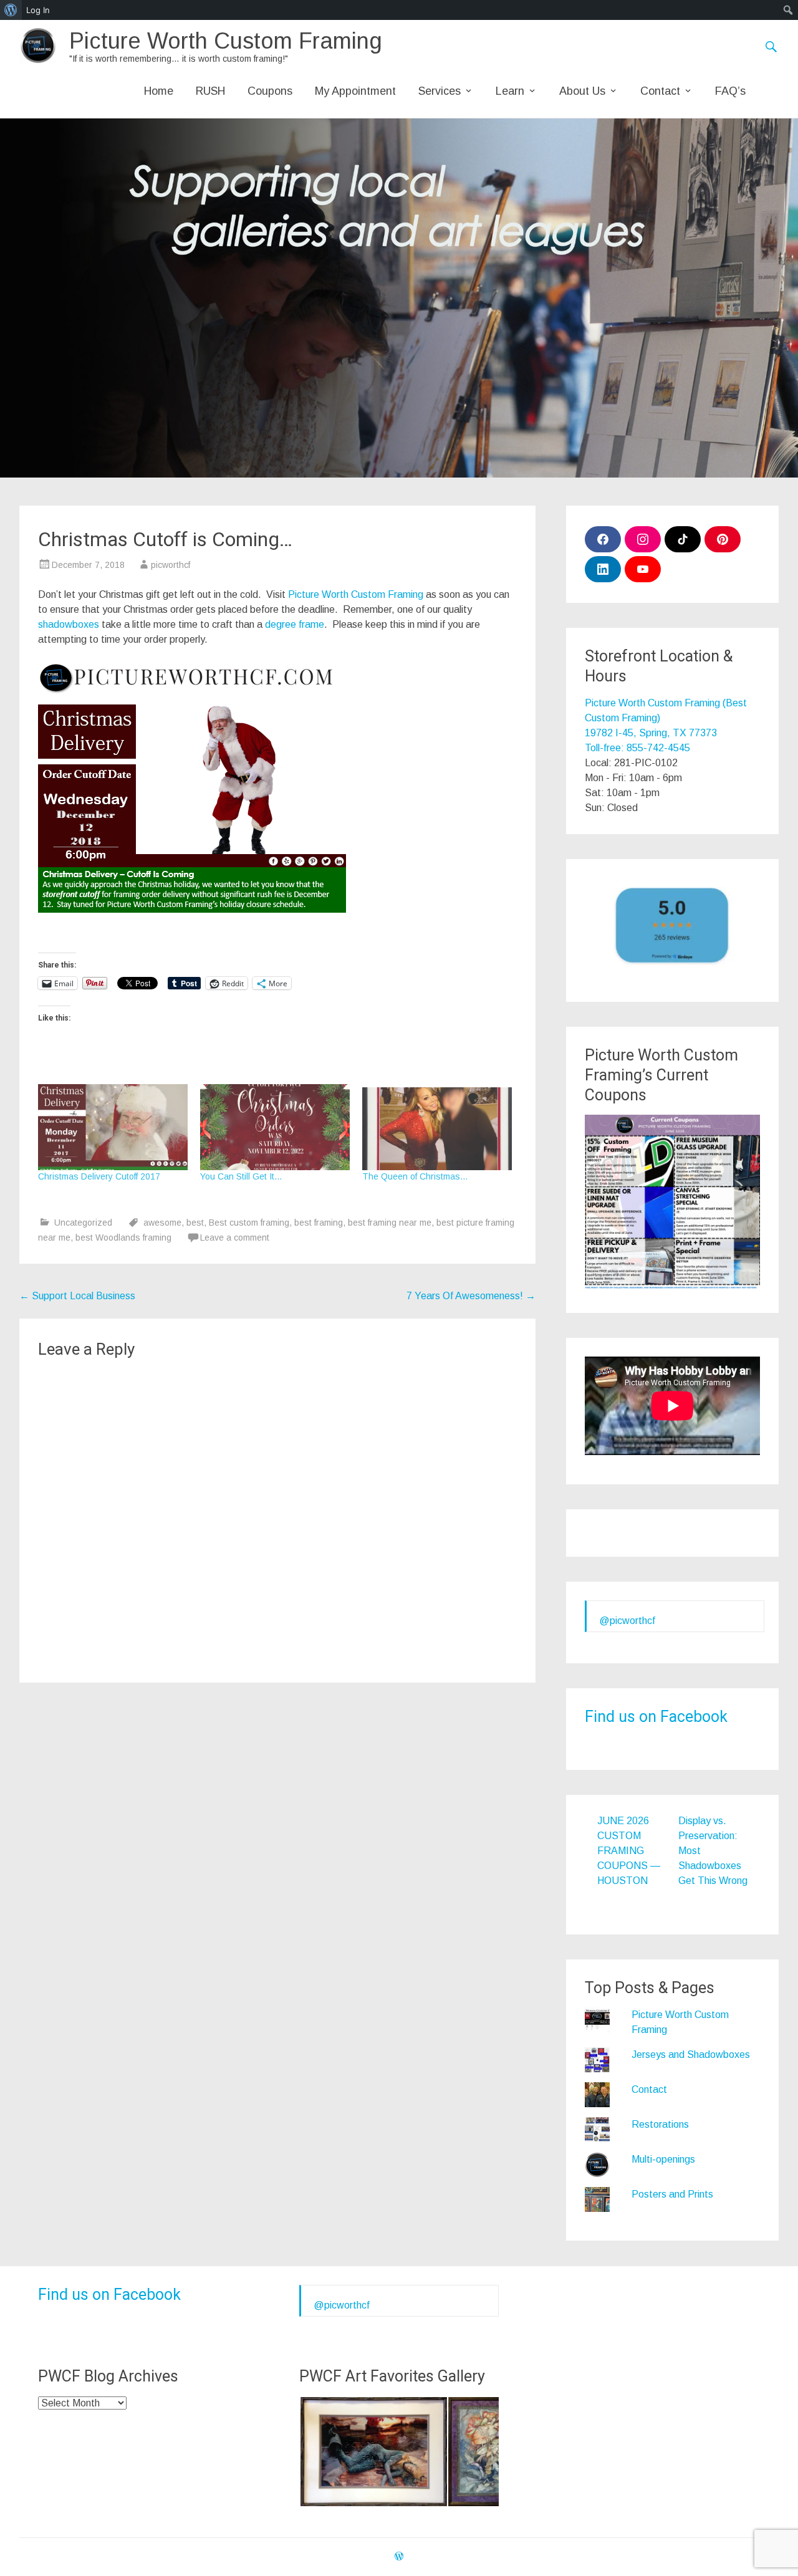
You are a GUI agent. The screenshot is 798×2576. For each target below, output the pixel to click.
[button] (373, 2452)
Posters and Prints (672, 2194)
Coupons (270, 91)
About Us (582, 91)
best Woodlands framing (123, 1238)
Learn (510, 91)
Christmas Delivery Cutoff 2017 (99, 1176)
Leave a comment (235, 1238)
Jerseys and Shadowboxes (691, 2055)
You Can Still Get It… (241, 1176)
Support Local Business (77, 1296)
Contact (660, 91)
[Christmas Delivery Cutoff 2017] (113, 1127)
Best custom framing (249, 1223)
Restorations (660, 2124)
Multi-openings (663, 2159)
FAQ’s (730, 91)
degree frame (295, 624)
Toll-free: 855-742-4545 (637, 748)
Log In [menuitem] (38, 10)
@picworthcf (627, 1621)
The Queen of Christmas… (415, 1176)
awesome (162, 1223)
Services (440, 91)
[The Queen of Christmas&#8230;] (437, 1127)
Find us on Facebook (656, 1717)
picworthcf (171, 565)
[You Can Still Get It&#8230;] (275, 1127)
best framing (319, 1223)
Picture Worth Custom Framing (226, 41)
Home (159, 91)
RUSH (210, 91)
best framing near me (390, 1223)
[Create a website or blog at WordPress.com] (399, 2557)
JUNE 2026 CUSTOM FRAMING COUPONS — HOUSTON (629, 1851)
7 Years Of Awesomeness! (471, 1296)
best (195, 1223)
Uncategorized (83, 1223)
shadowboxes (69, 624)
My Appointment (355, 91)
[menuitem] (11, 10)
